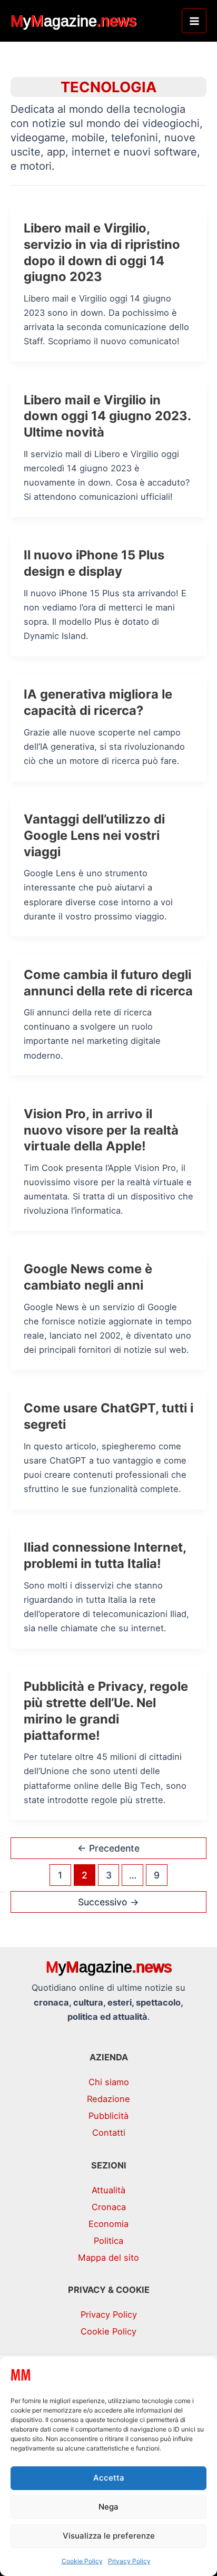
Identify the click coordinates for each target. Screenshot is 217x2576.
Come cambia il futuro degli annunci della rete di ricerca (108, 983)
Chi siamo (109, 2082)
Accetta (109, 2478)
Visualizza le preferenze (109, 2536)
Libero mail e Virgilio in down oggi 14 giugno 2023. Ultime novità (107, 416)
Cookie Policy (82, 2561)
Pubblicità (108, 2116)
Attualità (108, 2190)
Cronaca (109, 2207)
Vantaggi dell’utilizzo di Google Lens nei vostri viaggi (94, 835)
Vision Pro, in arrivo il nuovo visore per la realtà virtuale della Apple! (101, 1130)
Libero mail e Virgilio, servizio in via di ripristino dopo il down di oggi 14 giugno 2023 (102, 252)
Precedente (108, 1848)
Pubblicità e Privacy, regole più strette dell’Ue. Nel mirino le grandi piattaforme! (106, 1711)
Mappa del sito (108, 2258)
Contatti (109, 2133)
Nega (108, 2507)
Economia (108, 2224)
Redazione (108, 2099)
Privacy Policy (129, 2561)
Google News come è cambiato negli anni (88, 1277)
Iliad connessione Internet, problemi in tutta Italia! (105, 1555)
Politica (108, 2241)
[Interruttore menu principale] (194, 21)
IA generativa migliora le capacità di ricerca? (98, 702)
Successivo (108, 1902)
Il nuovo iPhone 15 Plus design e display (94, 563)
